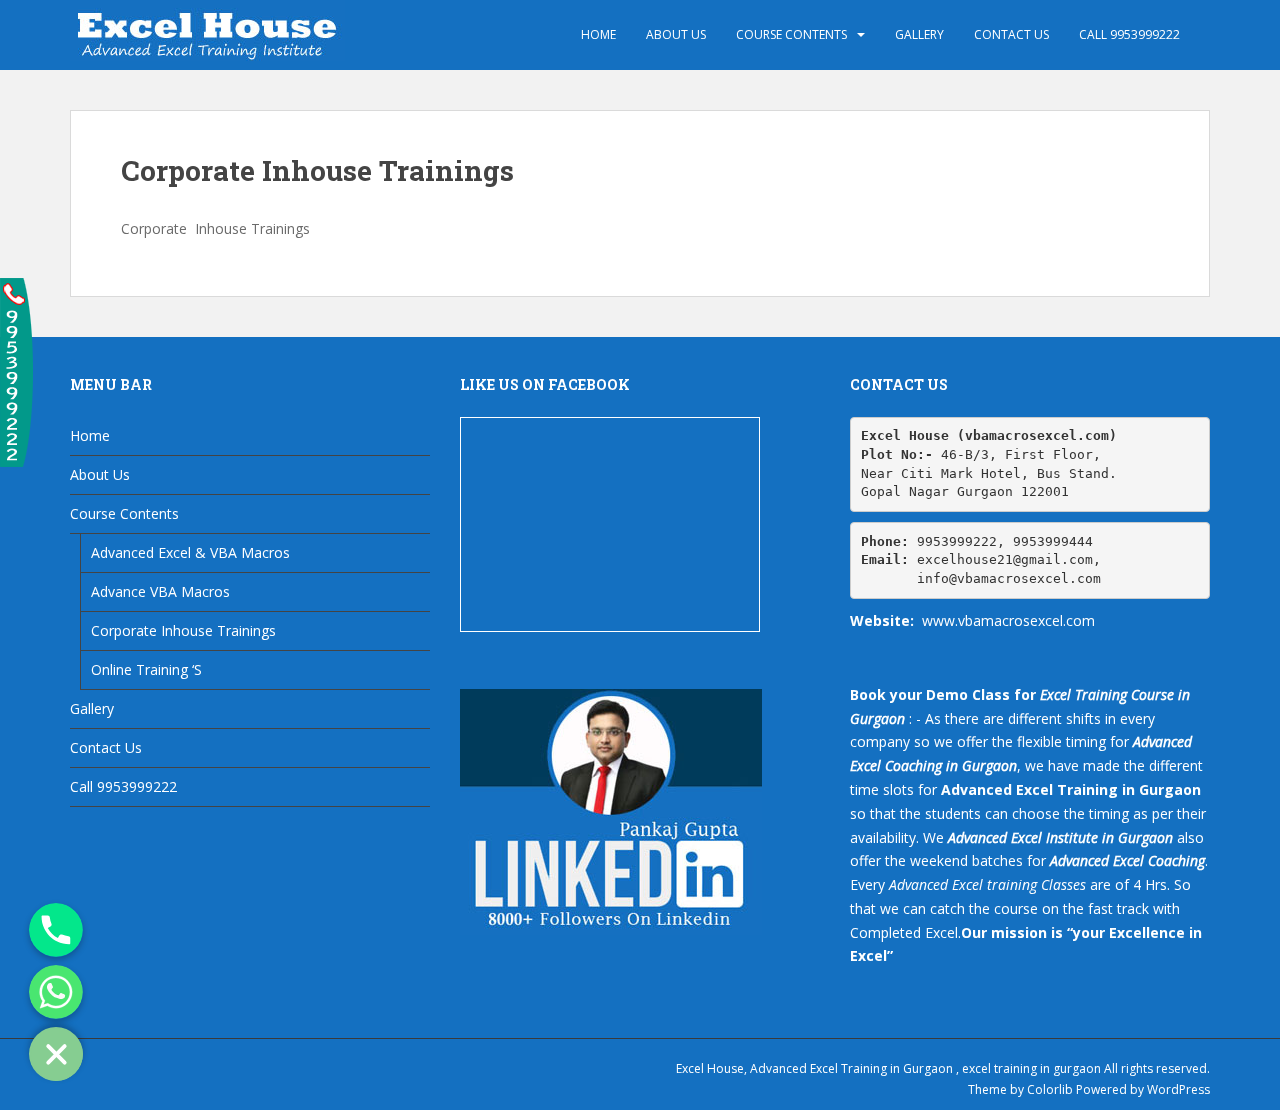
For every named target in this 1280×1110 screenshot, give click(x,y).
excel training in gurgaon (1031, 1068)
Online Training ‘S (146, 669)
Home (598, 34)
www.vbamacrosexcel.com (1008, 620)
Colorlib (1050, 1089)
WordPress (1178, 1089)
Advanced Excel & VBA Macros (190, 552)
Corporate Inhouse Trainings (183, 630)
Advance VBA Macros (160, 591)
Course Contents (791, 34)
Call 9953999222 (1129, 34)
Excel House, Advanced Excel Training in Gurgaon (814, 1068)
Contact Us (1011, 34)
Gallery (919, 34)
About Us (676, 34)
